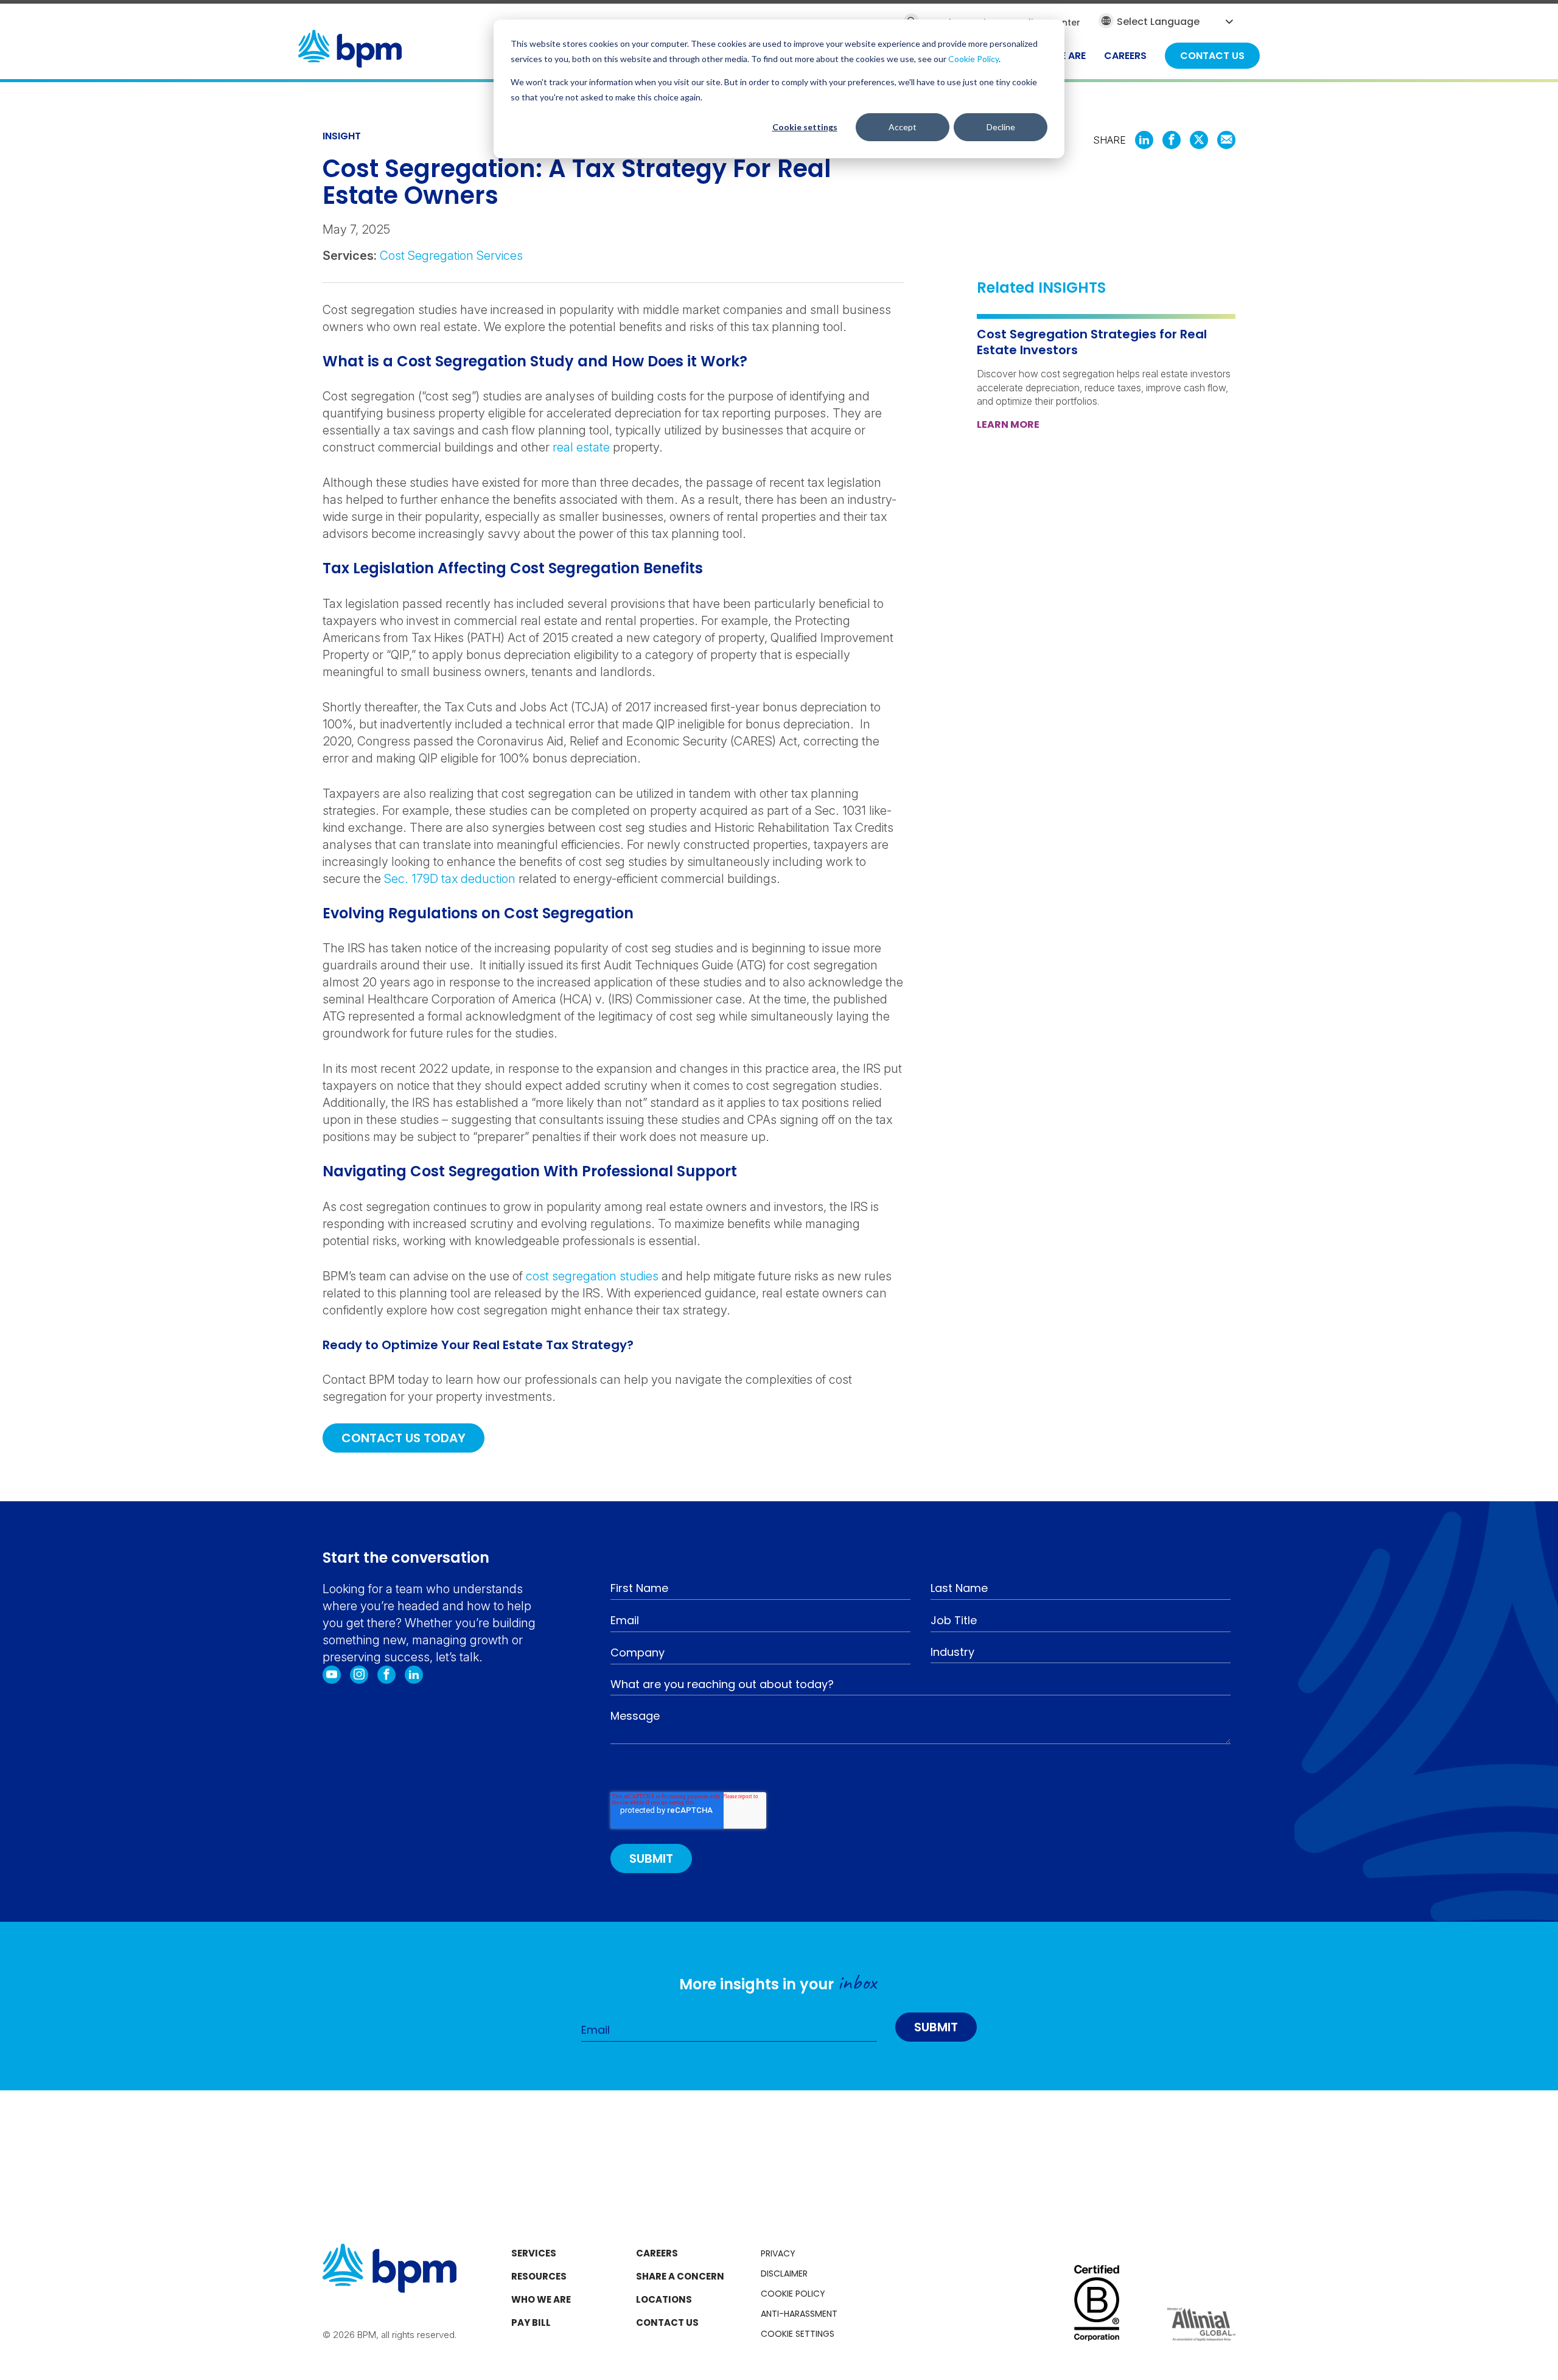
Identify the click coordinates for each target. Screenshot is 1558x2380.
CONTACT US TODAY (403, 1438)
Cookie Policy (973, 59)
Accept (903, 127)
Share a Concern (680, 2276)
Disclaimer (784, 2274)
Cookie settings (805, 127)
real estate (581, 447)
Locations (664, 2299)
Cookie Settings (798, 2334)
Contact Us (667, 2322)
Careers (657, 2253)
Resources (539, 2276)
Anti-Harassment (799, 2314)
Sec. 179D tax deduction (450, 879)
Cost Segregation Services (451, 256)
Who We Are (541, 2299)
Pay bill (531, 2322)
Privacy (778, 2253)
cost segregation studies (592, 1276)
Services (534, 2253)
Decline (1001, 127)
